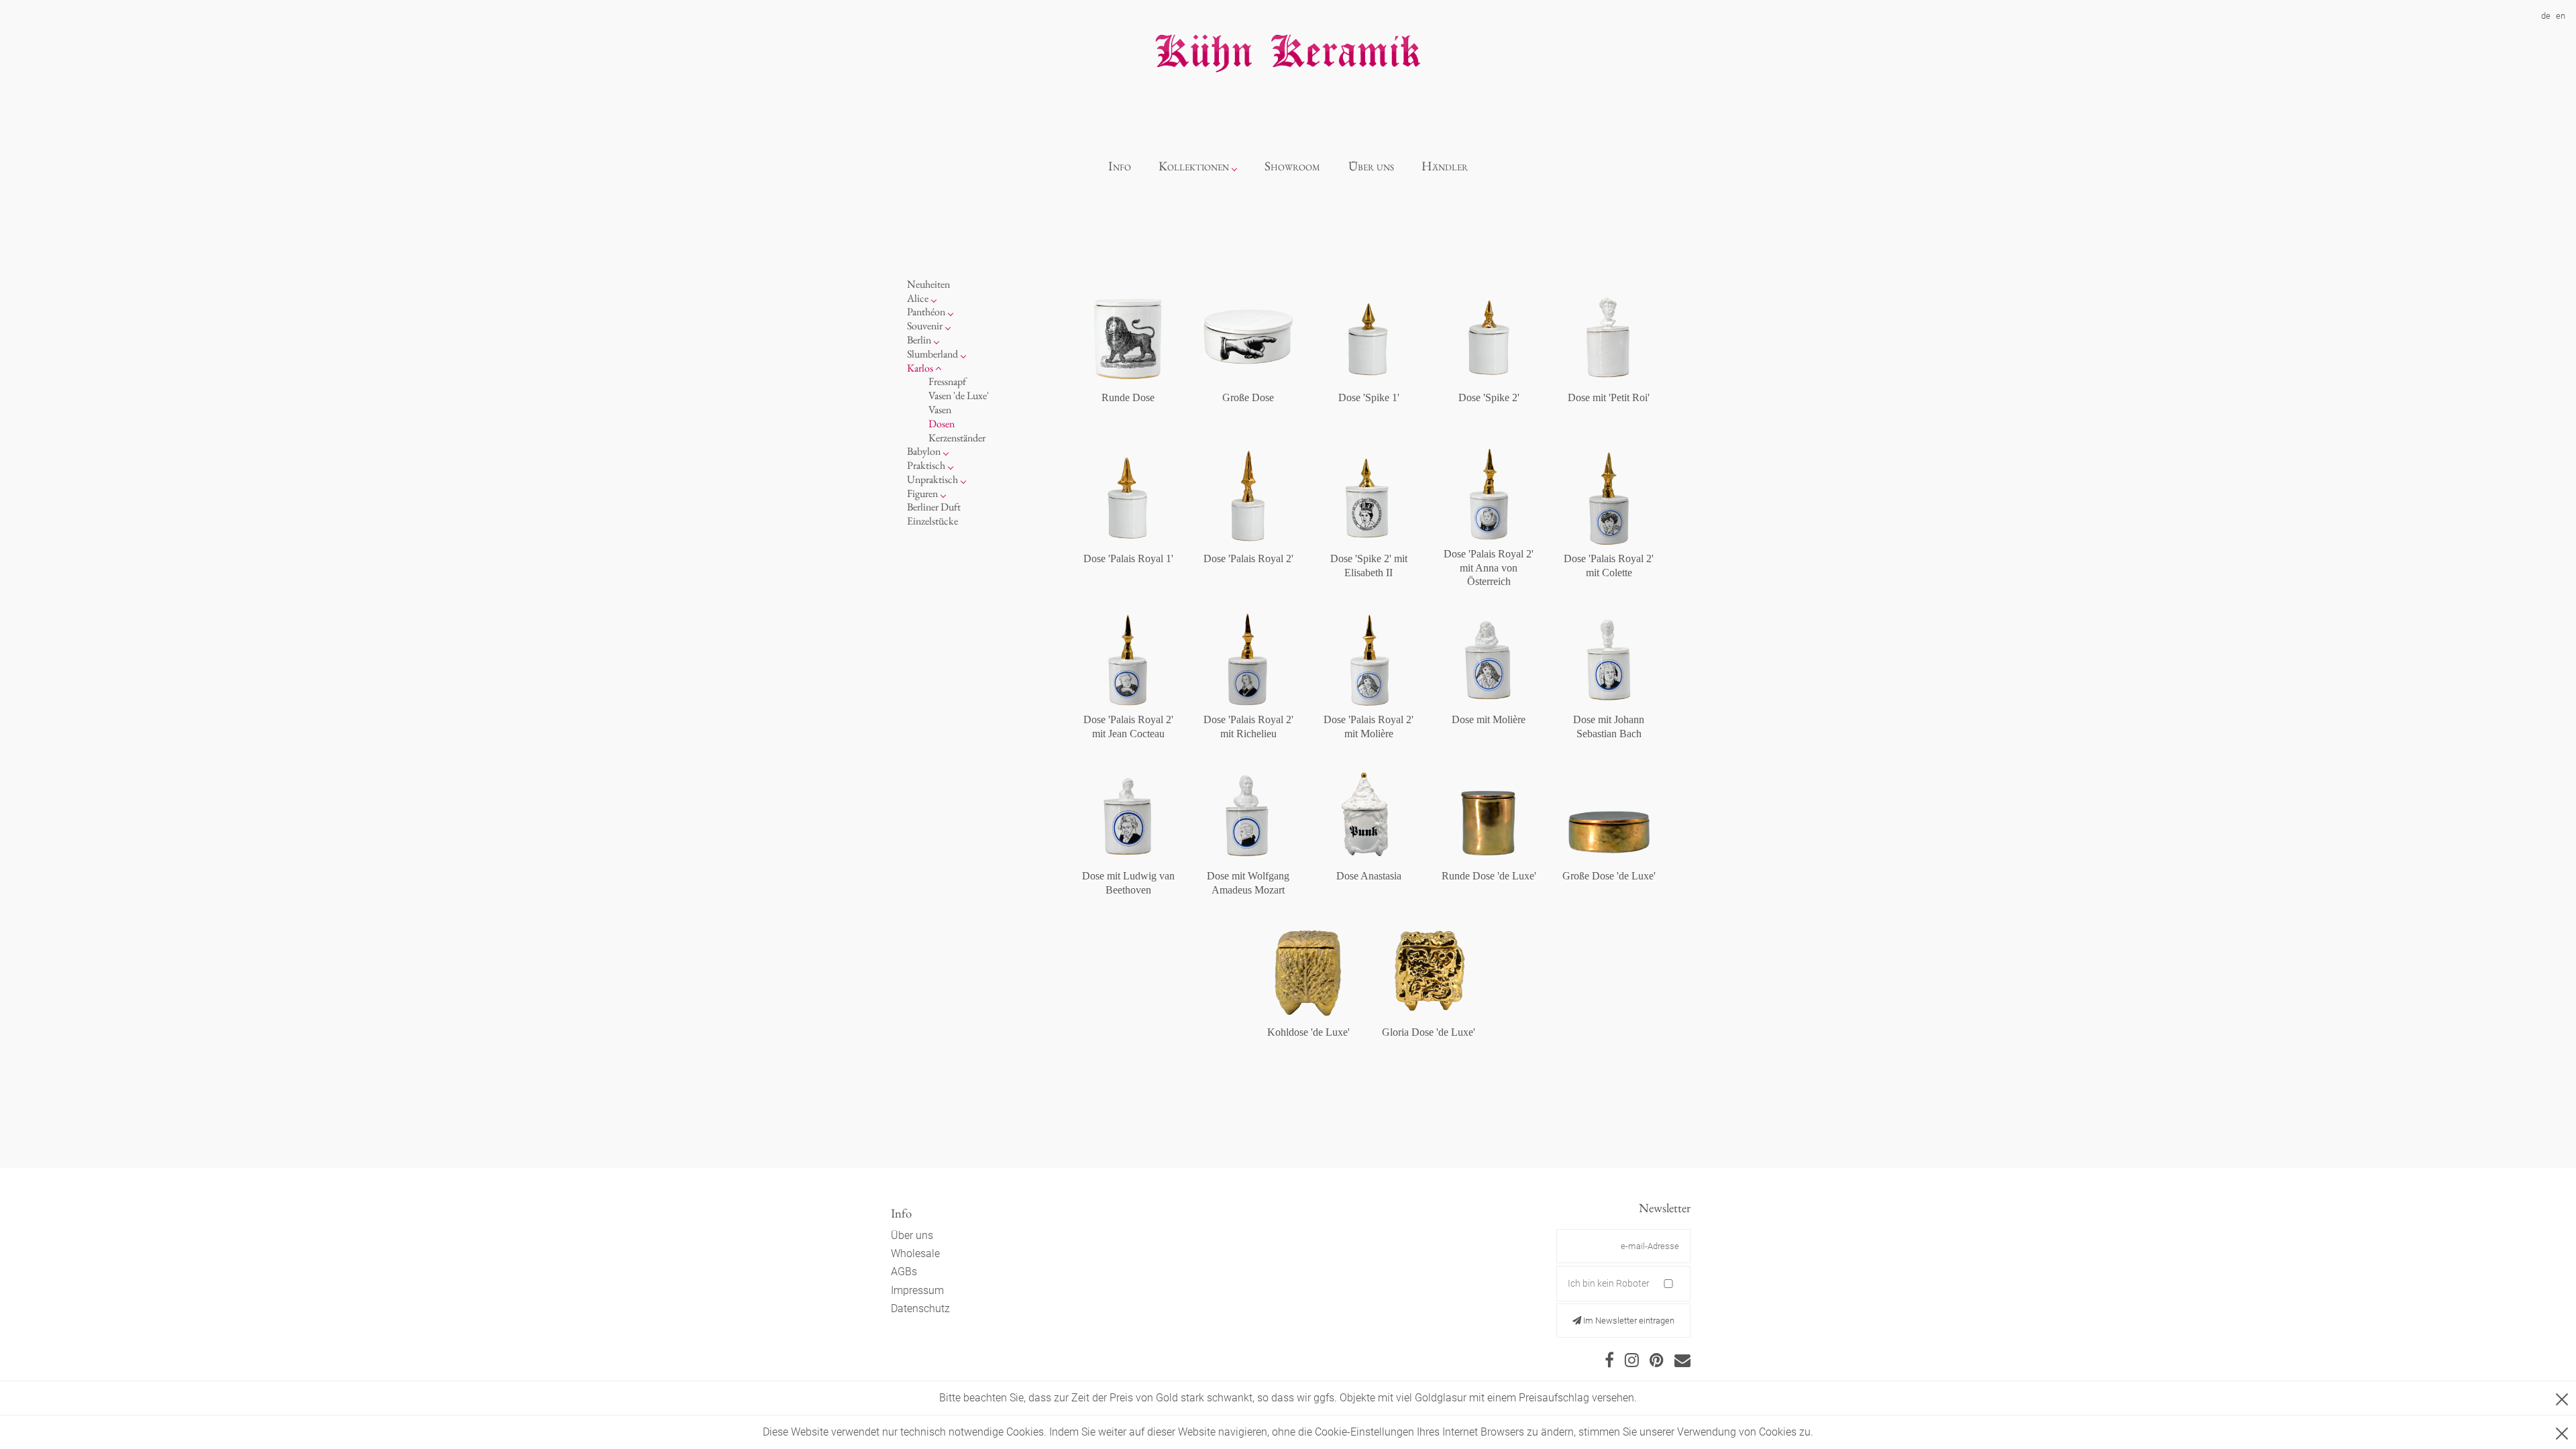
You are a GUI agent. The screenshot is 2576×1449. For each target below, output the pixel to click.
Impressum (917, 1290)
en (2561, 16)
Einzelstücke (932, 521)
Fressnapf (947, 381)
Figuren (922, 493)
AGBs (904, 1272)
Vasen (940, 410)
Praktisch (926, 465)
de (2546, 16)
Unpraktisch (932, 479)
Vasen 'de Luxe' (959, 395)
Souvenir (925, 326)
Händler (1445, 166)
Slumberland (932, 354)
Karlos (920, 368)
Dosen (942, 424)
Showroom (1292, 166)
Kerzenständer (957, 438)
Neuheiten (928, 284)
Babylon (924, 451)
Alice (918, 298)
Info (1120, 166)
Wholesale (915, 1253)
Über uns (1371, 166)
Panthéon (926, 312)
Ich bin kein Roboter (1609, 1283)
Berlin (919, 340)
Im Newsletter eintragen (1628, 1321)
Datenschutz (920, 1308)
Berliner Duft (934, 507)
